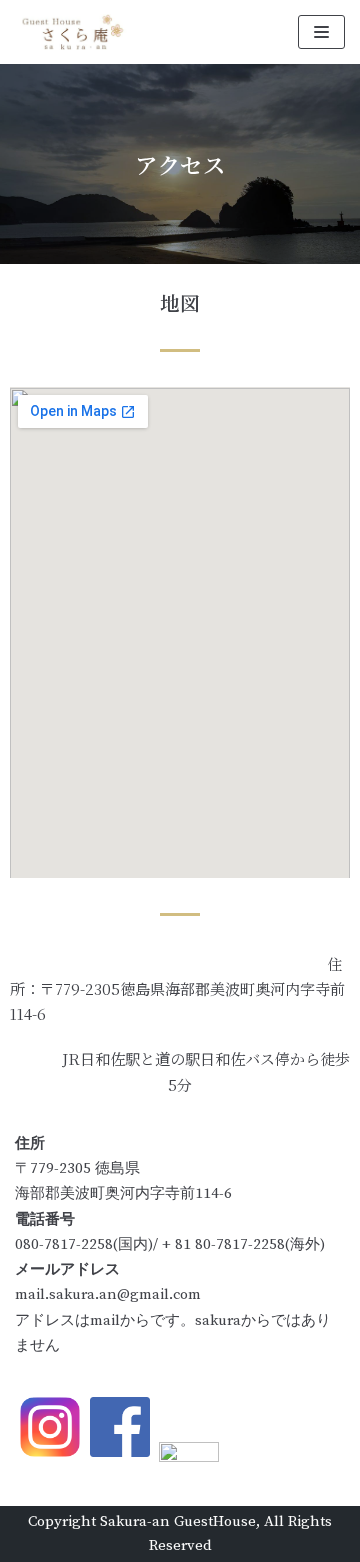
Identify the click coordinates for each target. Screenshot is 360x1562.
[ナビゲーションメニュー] (321, 32)
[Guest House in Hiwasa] (75, 32)
